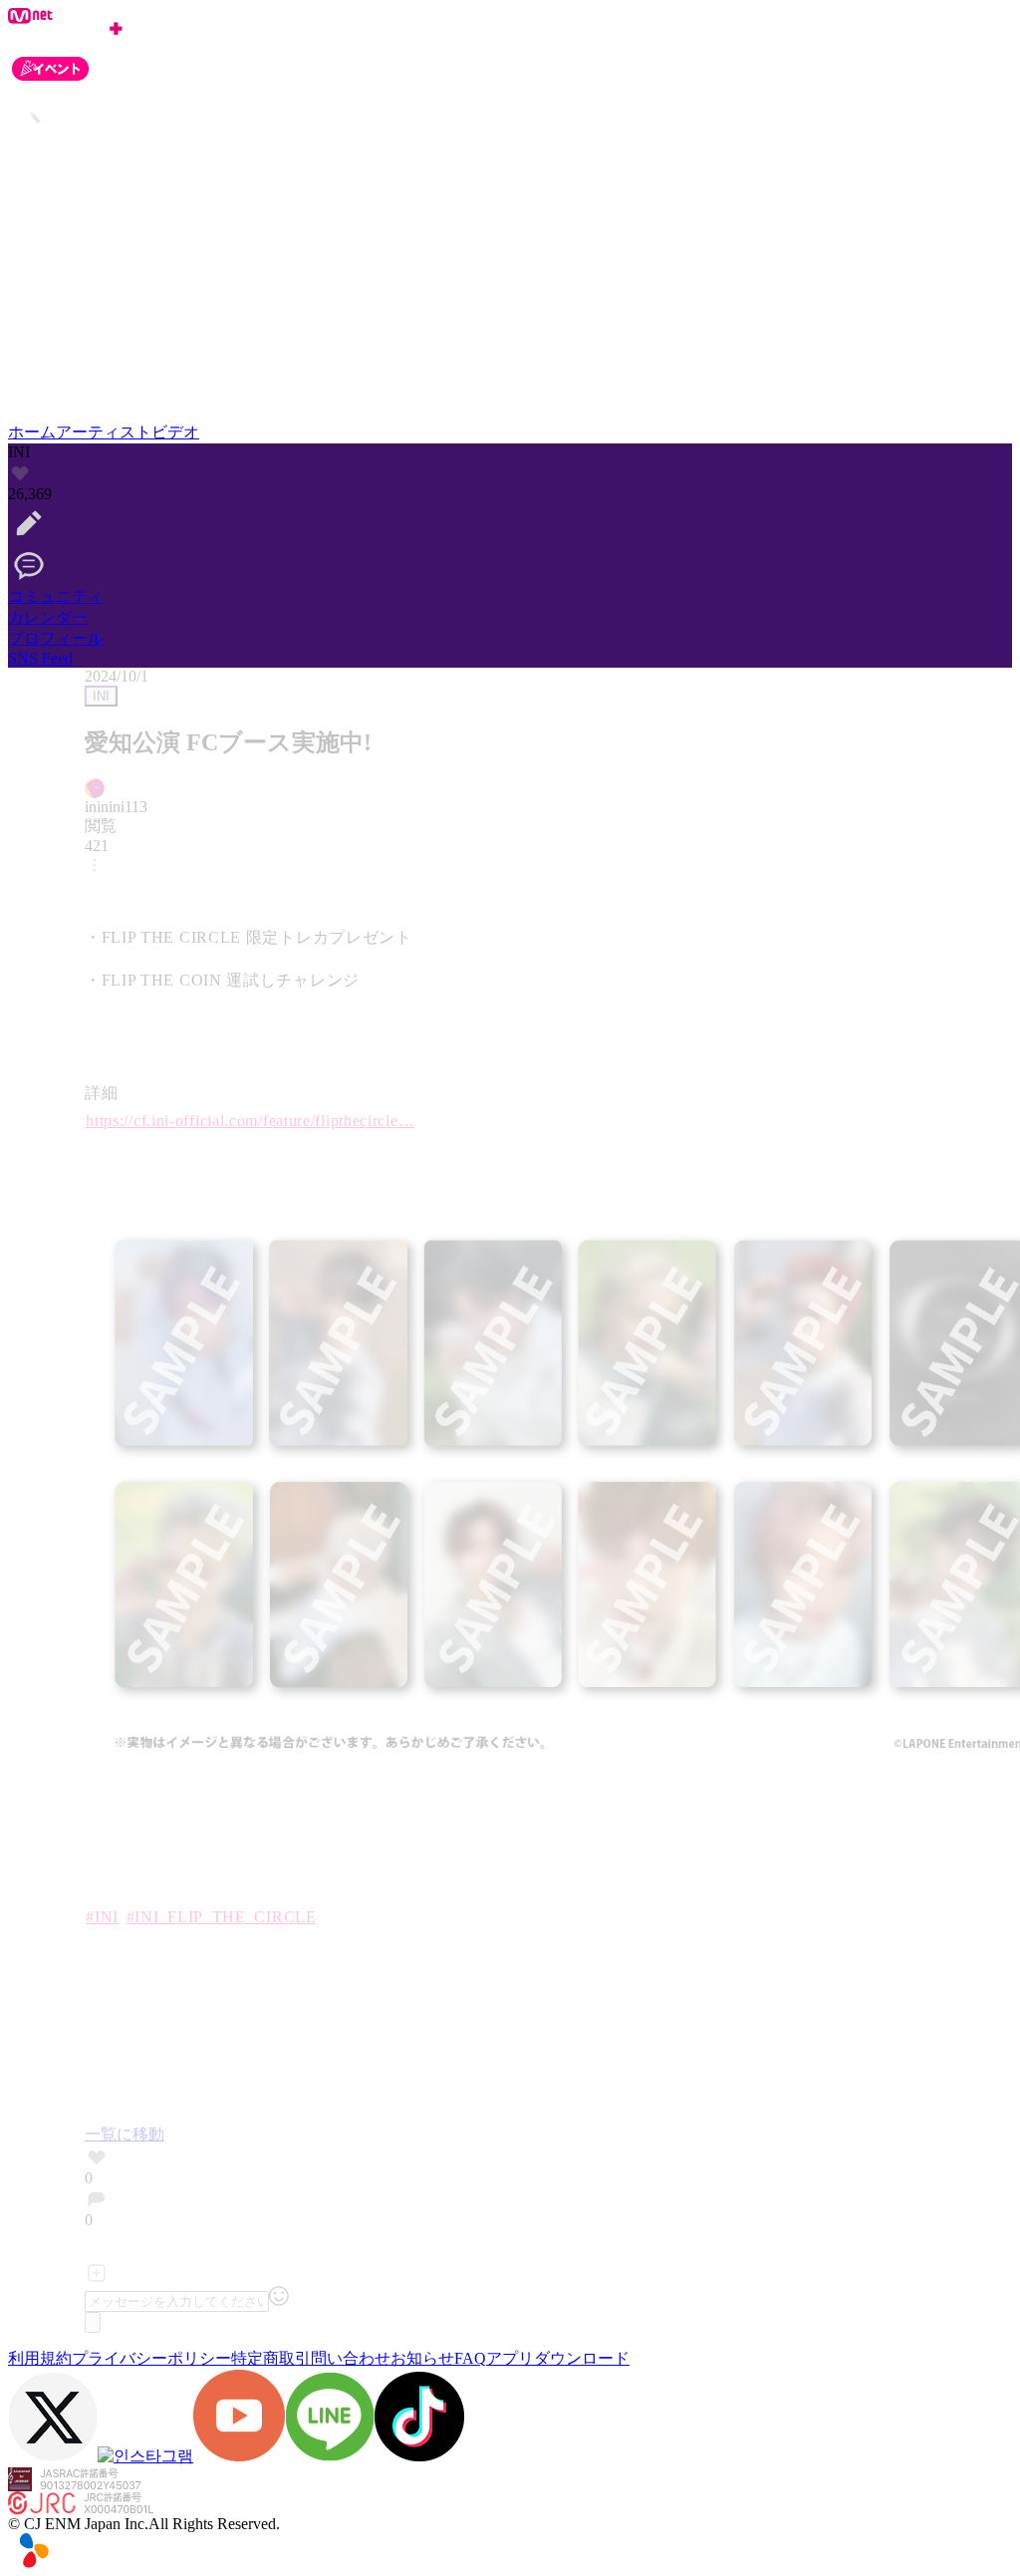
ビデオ (175, 432)
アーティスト (104, 432)
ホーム (32, 432)
